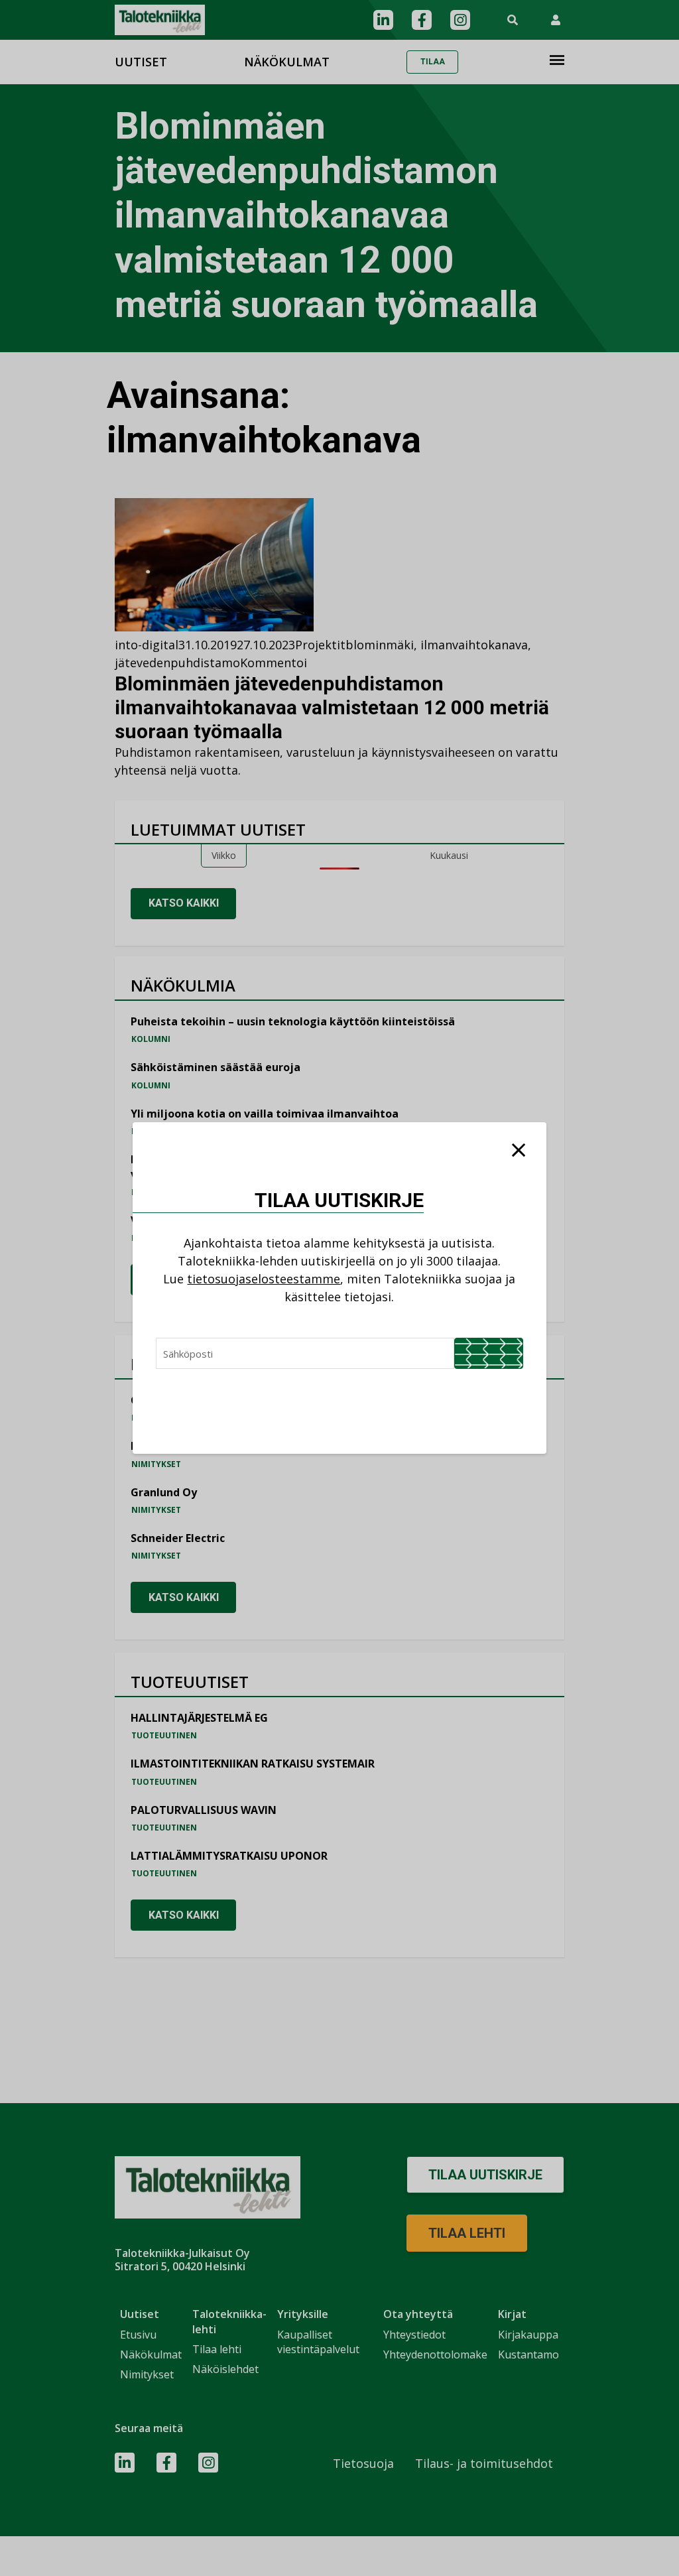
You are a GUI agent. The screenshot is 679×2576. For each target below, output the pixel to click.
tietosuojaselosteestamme (264, 1279)
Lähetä (489, 1353)
